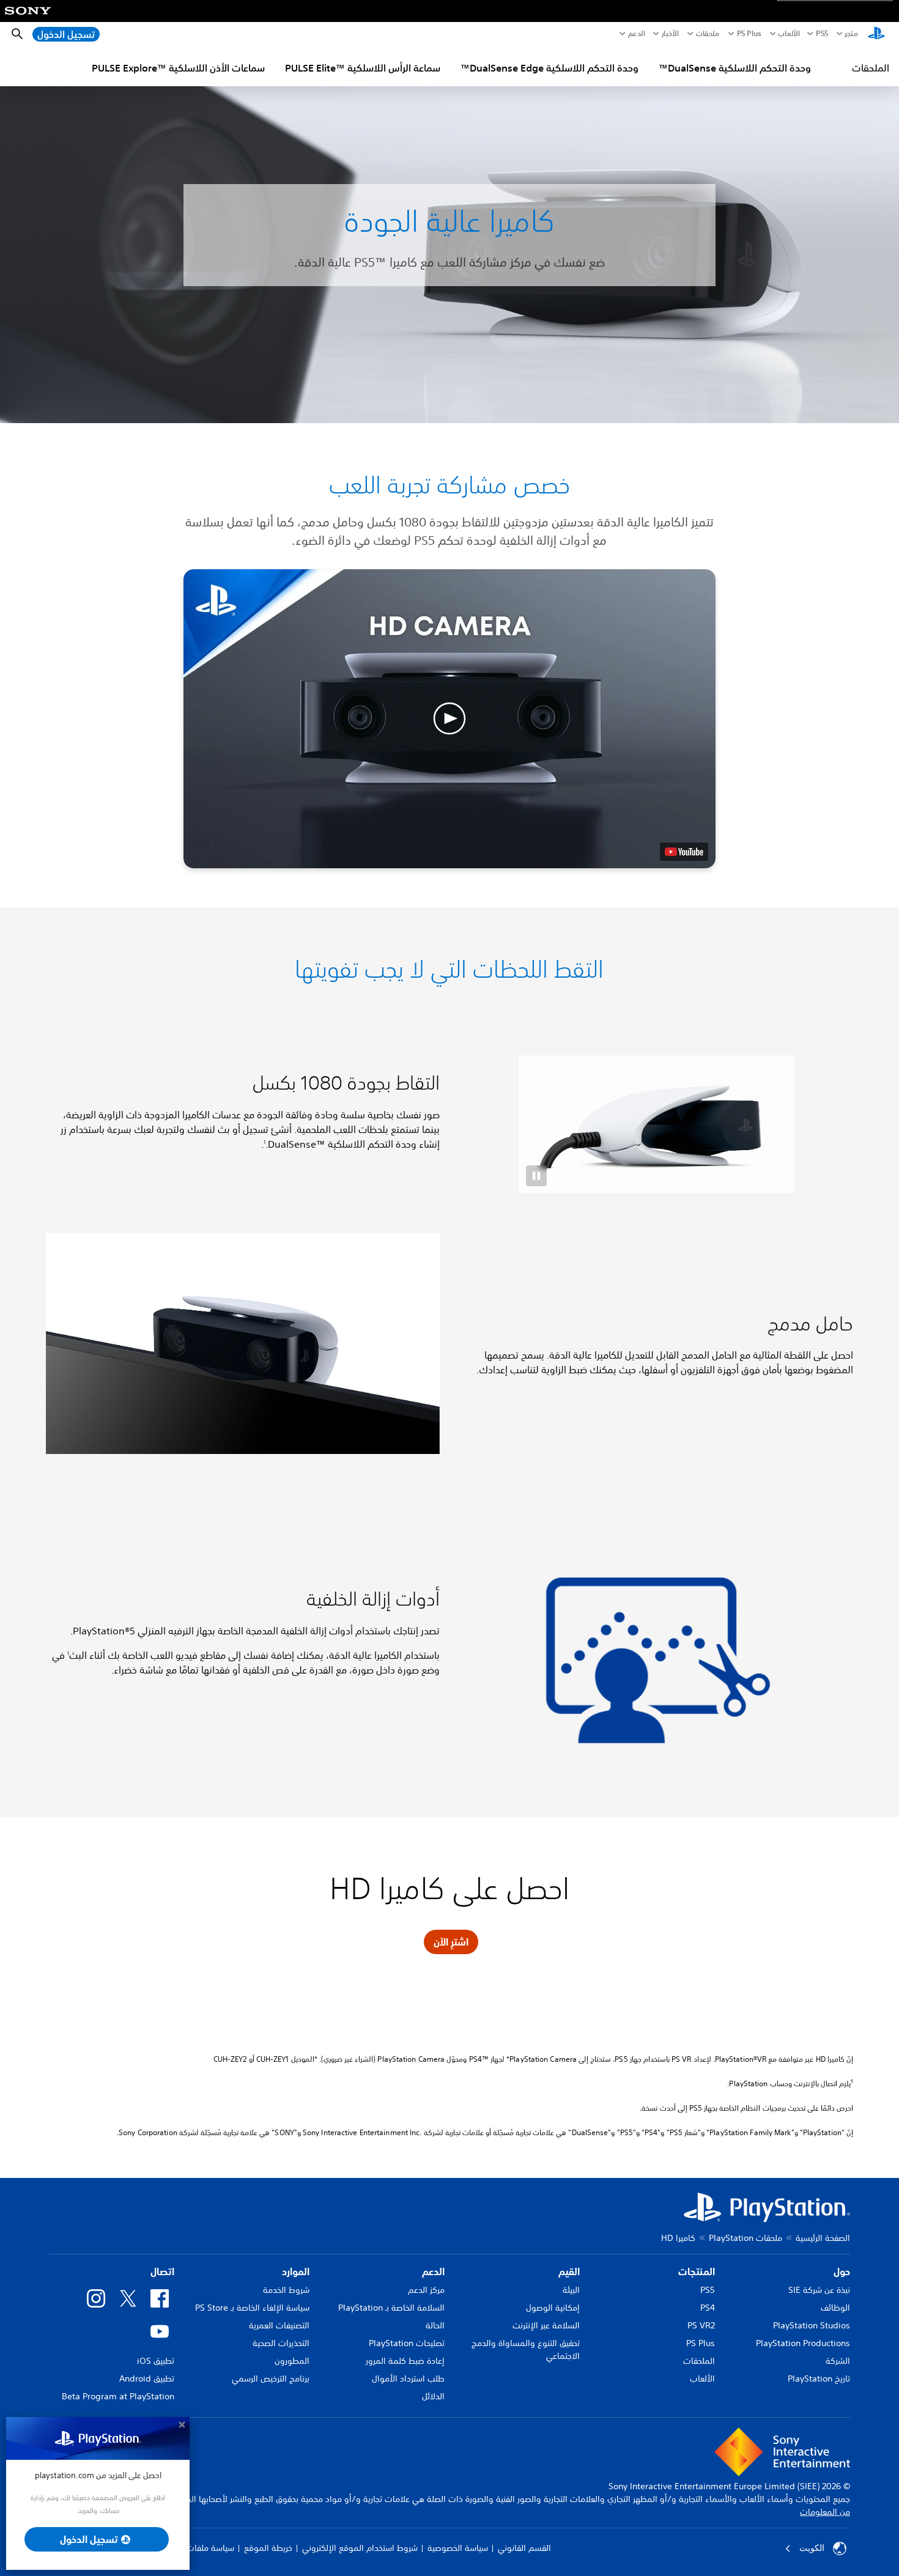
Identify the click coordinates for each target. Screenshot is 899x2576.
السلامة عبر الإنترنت (546, 2325)
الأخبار (670, 34)
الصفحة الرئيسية (823, 2238)
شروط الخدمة (286, 2290)
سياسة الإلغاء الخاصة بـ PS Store (252, 2308)
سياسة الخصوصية (458, 2548)
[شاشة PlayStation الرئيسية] (876, 34)
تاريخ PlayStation (819, 2379)
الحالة (435, 2325)
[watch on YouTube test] (684, 852)
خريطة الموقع (268, 2548)
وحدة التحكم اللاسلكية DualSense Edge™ (549, 68)
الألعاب (789, 34)
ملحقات (708, 34)
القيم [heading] (569, 2272)
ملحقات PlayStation (745, 2238)
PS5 (708, 2290)
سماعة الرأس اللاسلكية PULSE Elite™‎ (363, 68)
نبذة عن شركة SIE (819, 2290)
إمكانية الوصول (553, 2308)
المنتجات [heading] (697, 2272)
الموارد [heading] (296, 2272)
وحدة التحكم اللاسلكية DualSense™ (735, 68)
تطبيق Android (147, 2379)
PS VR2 (701, 2325)
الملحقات (871, 68)
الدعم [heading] (433, 2272)
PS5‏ (822, 34)
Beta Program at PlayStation (118, 2396)
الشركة (838, 2361)
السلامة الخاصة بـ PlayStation (391, 2308)
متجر (851, 34)
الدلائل (433, 2396)
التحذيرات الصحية (281, 2343)
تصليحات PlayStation (407, 2343)
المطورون (292, 2361)
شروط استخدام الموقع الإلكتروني (360, 2548)
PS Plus (749, 34)
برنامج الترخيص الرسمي (271, 2379)
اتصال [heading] (162, 2272)
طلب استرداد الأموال (408, 2379)
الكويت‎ (812, 2548)
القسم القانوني (524, 2548)
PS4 (708, 2308)
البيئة (571, 2290)
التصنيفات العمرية (279, 2325)
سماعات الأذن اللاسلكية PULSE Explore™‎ (178, 68)
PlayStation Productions (803, 2343)
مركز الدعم (426, 2290)
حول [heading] (842, 2272)
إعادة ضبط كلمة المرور (405, 2361)
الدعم (637, 34)
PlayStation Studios (812, 2325)
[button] (449, 719)
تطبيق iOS (156, 2361)
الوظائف (835, 2308)
